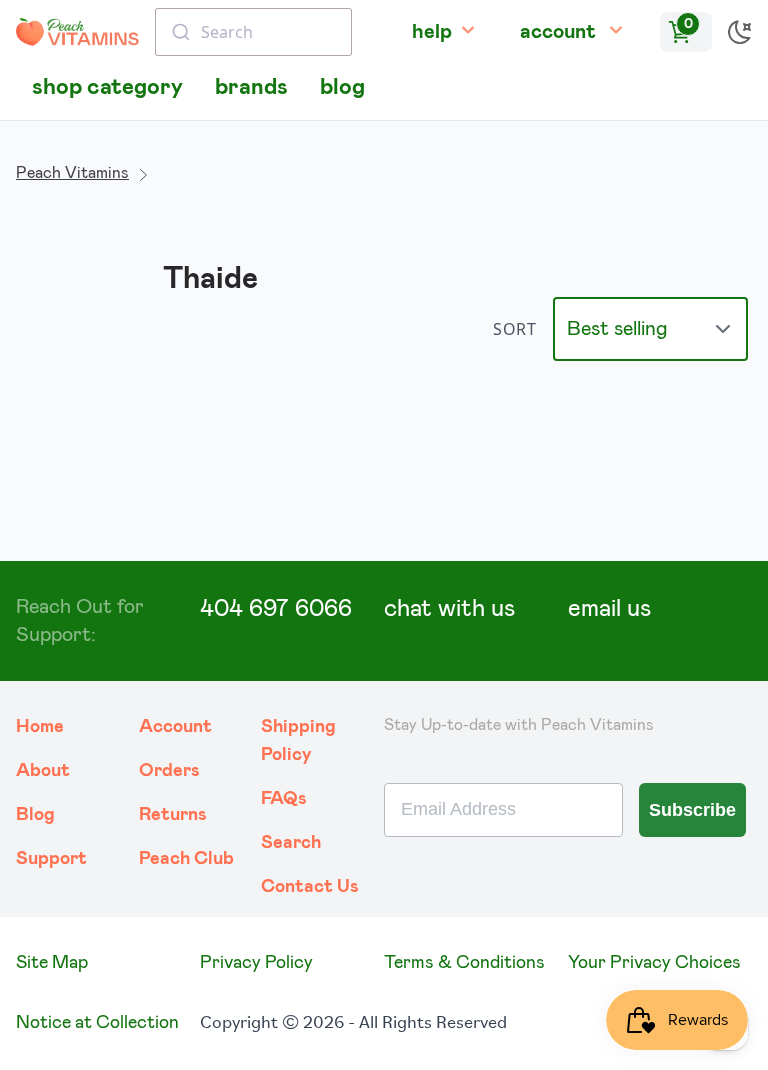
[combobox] (253, 32)
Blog (35, 815)
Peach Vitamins (72, 173)
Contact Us (310, 887)
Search (291, 843)
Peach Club (186, 859)
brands (251, 87)
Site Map (52, 963)
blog (342, 87)
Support (51, 859)
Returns (173, 815)
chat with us (449, 609)
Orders (169, 771)
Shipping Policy (298, 741)
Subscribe (692, 810)
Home (40, 727)
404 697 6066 (276, 609)
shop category (107, 87)
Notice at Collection (97, 1023)
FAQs (284, 799)
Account (175, 727)
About (43, 771)
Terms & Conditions (464, 963)
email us (609, 609)
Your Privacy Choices (654, 963)
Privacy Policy (256, 963)
